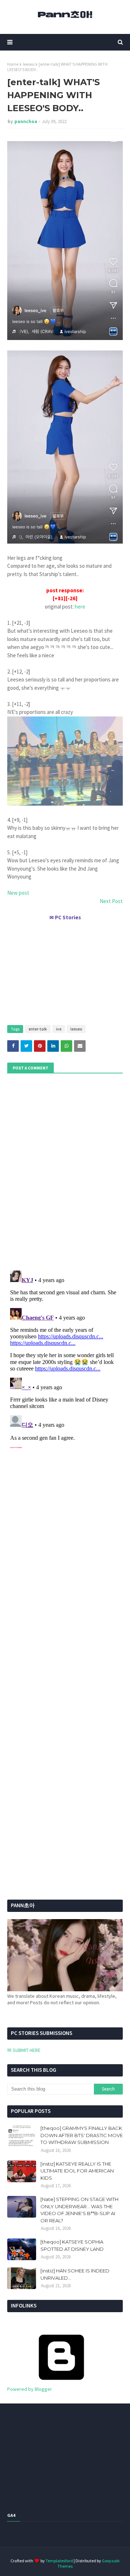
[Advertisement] (65, 970)
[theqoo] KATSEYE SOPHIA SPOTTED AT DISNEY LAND (72, 2245)
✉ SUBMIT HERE (24, 2050)
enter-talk (38, 1029)
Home (13, 64)
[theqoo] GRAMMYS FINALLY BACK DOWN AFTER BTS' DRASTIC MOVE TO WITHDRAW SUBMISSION (82, 2135)
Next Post (111, 901)
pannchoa (26, 121)
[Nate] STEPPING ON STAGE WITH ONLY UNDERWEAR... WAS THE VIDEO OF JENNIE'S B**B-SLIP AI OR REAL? (79, 2210)
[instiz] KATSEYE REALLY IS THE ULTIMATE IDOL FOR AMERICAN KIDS (77, 2171)
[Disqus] (65, 1358)
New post (18, 893)
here (80, 607)
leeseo (29, 64)
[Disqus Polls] (65, 1171)
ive (59, 1029)
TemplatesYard (59, 2561)
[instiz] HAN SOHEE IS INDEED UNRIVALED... (75, 2274)
